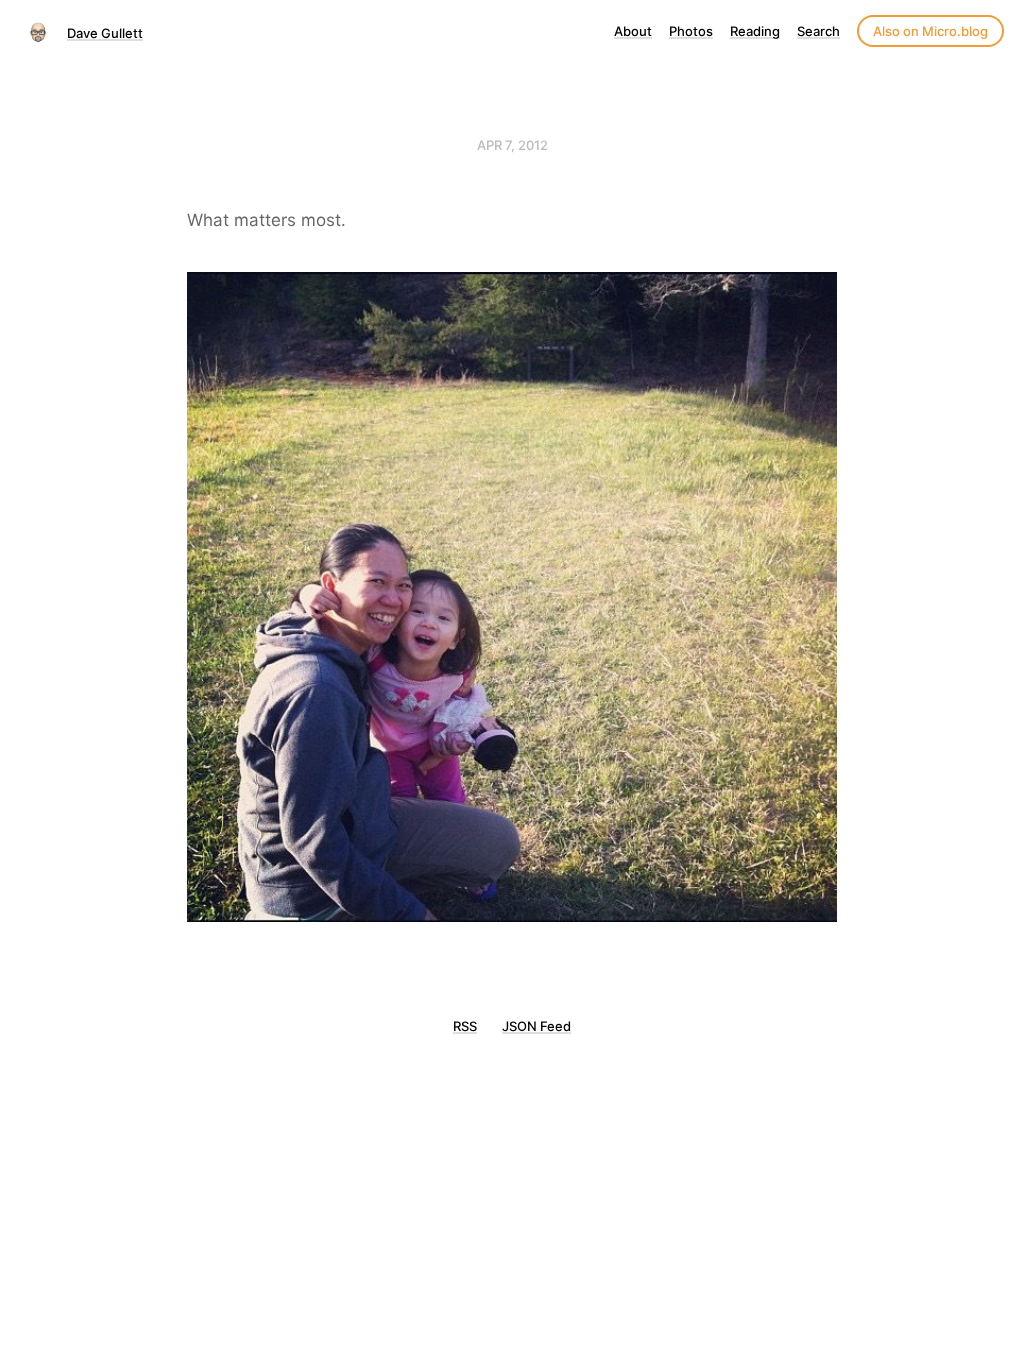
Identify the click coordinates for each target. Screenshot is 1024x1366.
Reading (755, 31)
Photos (691, 31)
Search (818, 31)
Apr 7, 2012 (512, 145)
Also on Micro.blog (930, 31)
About (633, 31)
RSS (465, 1026)
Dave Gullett (105, 33)
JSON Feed (536, 1026)
